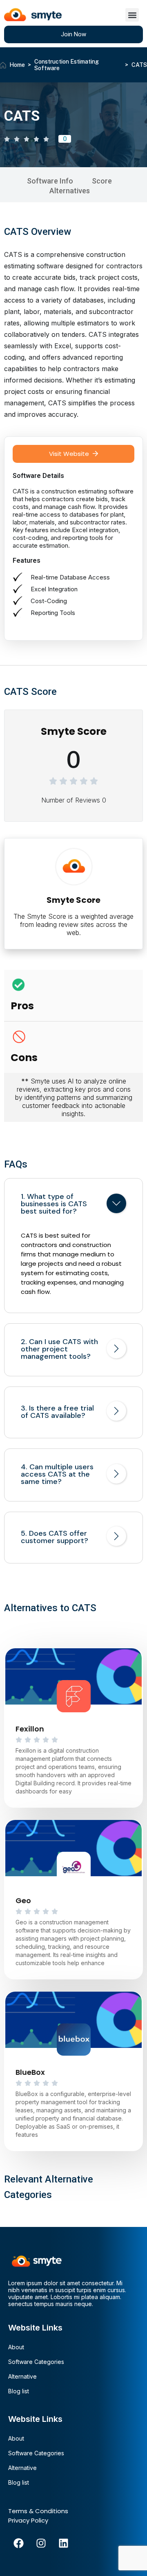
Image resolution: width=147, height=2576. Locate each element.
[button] (132, 15)
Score (102, 181)
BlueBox (30, 2072)
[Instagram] (41, 2543)
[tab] (73, 1205)
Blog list (19, 2391)
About (16, 2347)
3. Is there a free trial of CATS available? (57, 1412)
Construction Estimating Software (67, 65)
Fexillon (30, 1729)
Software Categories (36, 2362)
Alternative (22, 2376)
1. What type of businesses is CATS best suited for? (54, 1204)
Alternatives (70, 191)
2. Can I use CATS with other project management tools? (59, 1349)
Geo (23, 1900)
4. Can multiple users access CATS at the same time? (57, 1474)
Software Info (50, 181)
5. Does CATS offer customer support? (55, 1537)
